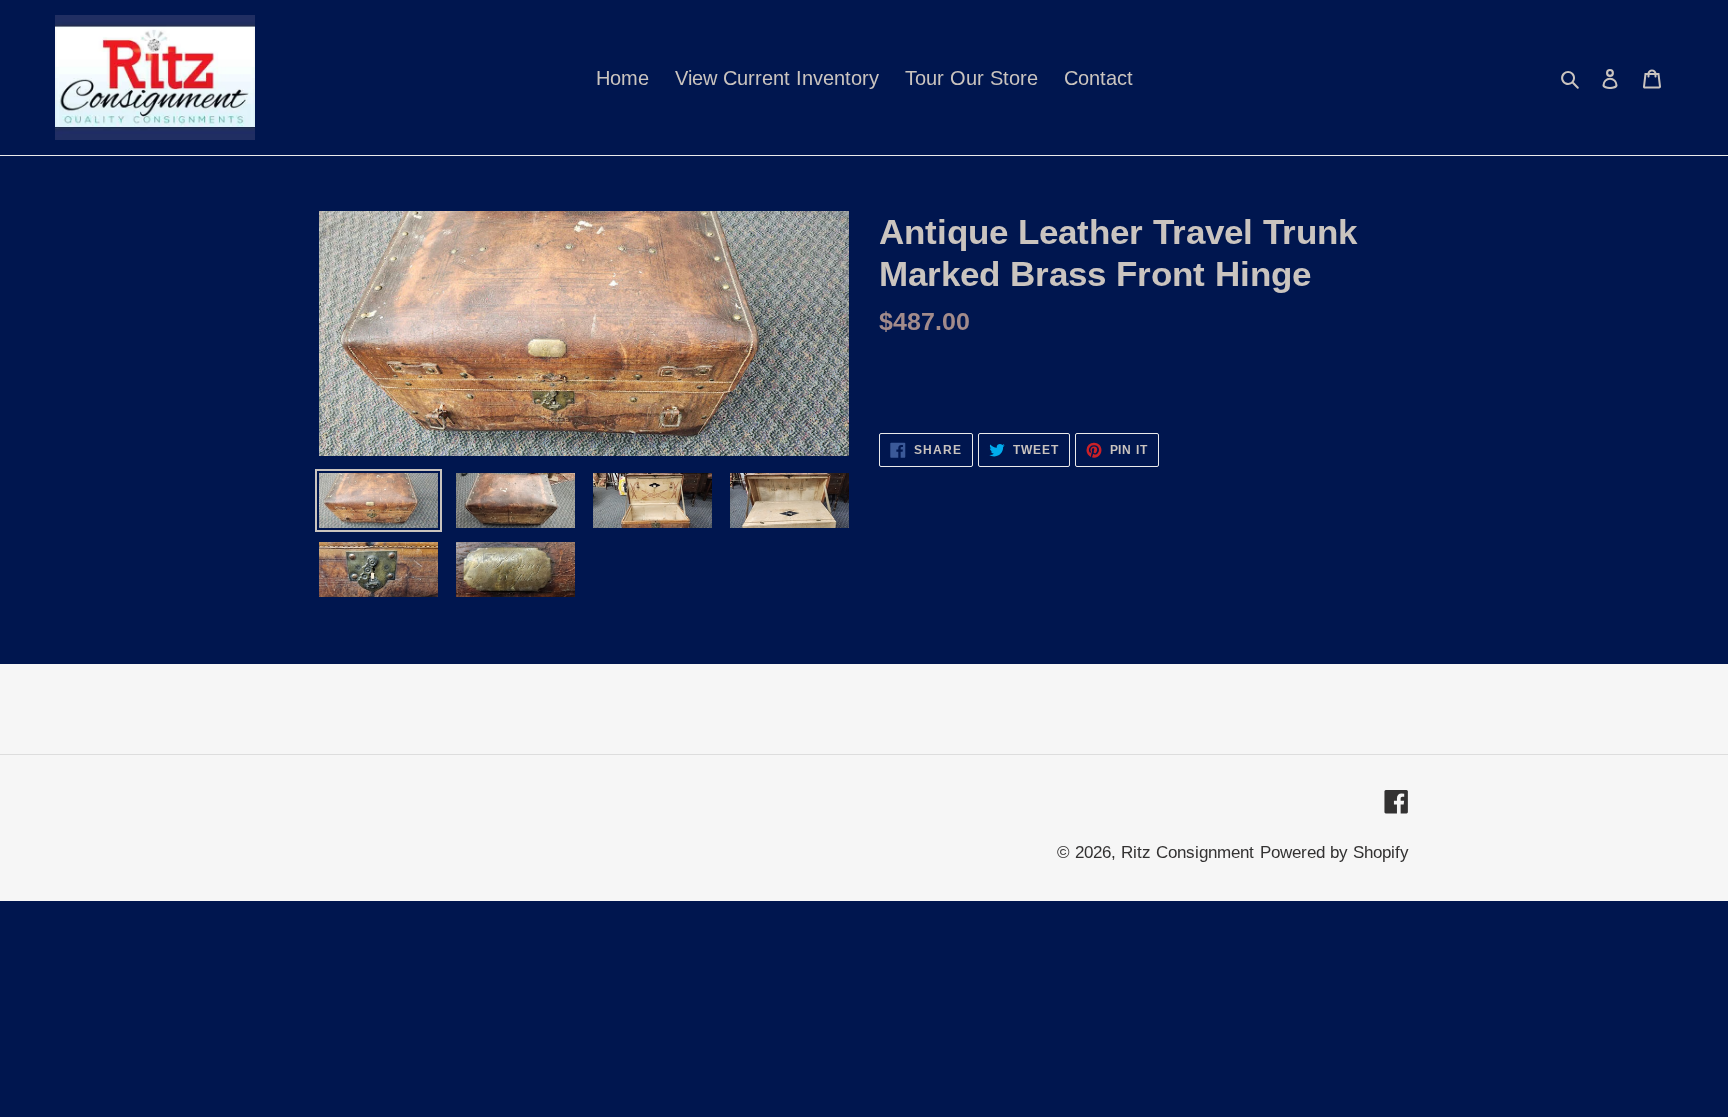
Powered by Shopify (1334, 852)
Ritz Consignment (1187, 852)
